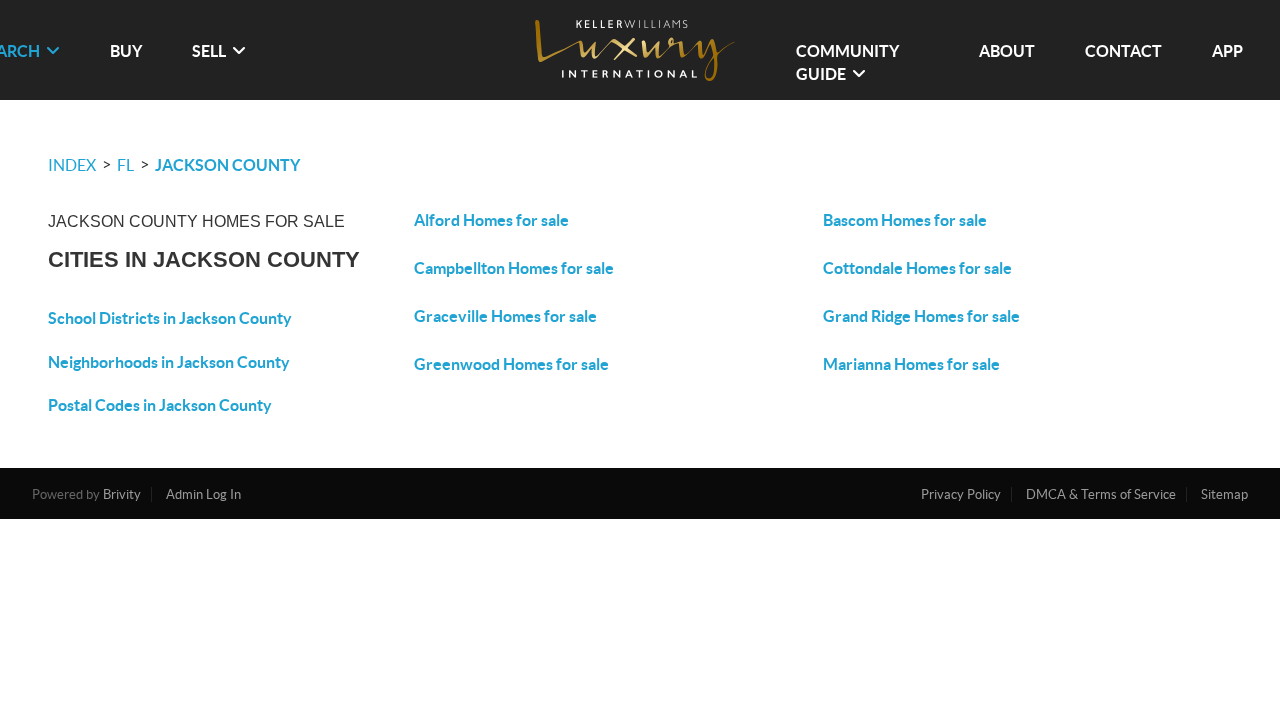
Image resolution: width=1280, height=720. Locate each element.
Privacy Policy (961, 494)
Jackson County (227, 165)
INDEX (72, 165)
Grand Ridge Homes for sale (921, 316)
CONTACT (1123, 51)
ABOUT (1007, 51)
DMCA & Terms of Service (1101, 494)
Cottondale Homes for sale (917, 268)
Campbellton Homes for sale (514, 268)
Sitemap (1224, 494)
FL (125, 165)
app (1227, 51)
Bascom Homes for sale (905, 220)
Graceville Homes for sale (505, 316)
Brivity (122, 494)
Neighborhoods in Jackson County (169, 362)
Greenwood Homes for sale (511, 364)
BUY (126, 51)
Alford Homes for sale (491, 220)
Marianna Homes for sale (911, 364)
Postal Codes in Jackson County (160, 405)
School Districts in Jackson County (170, 318)
